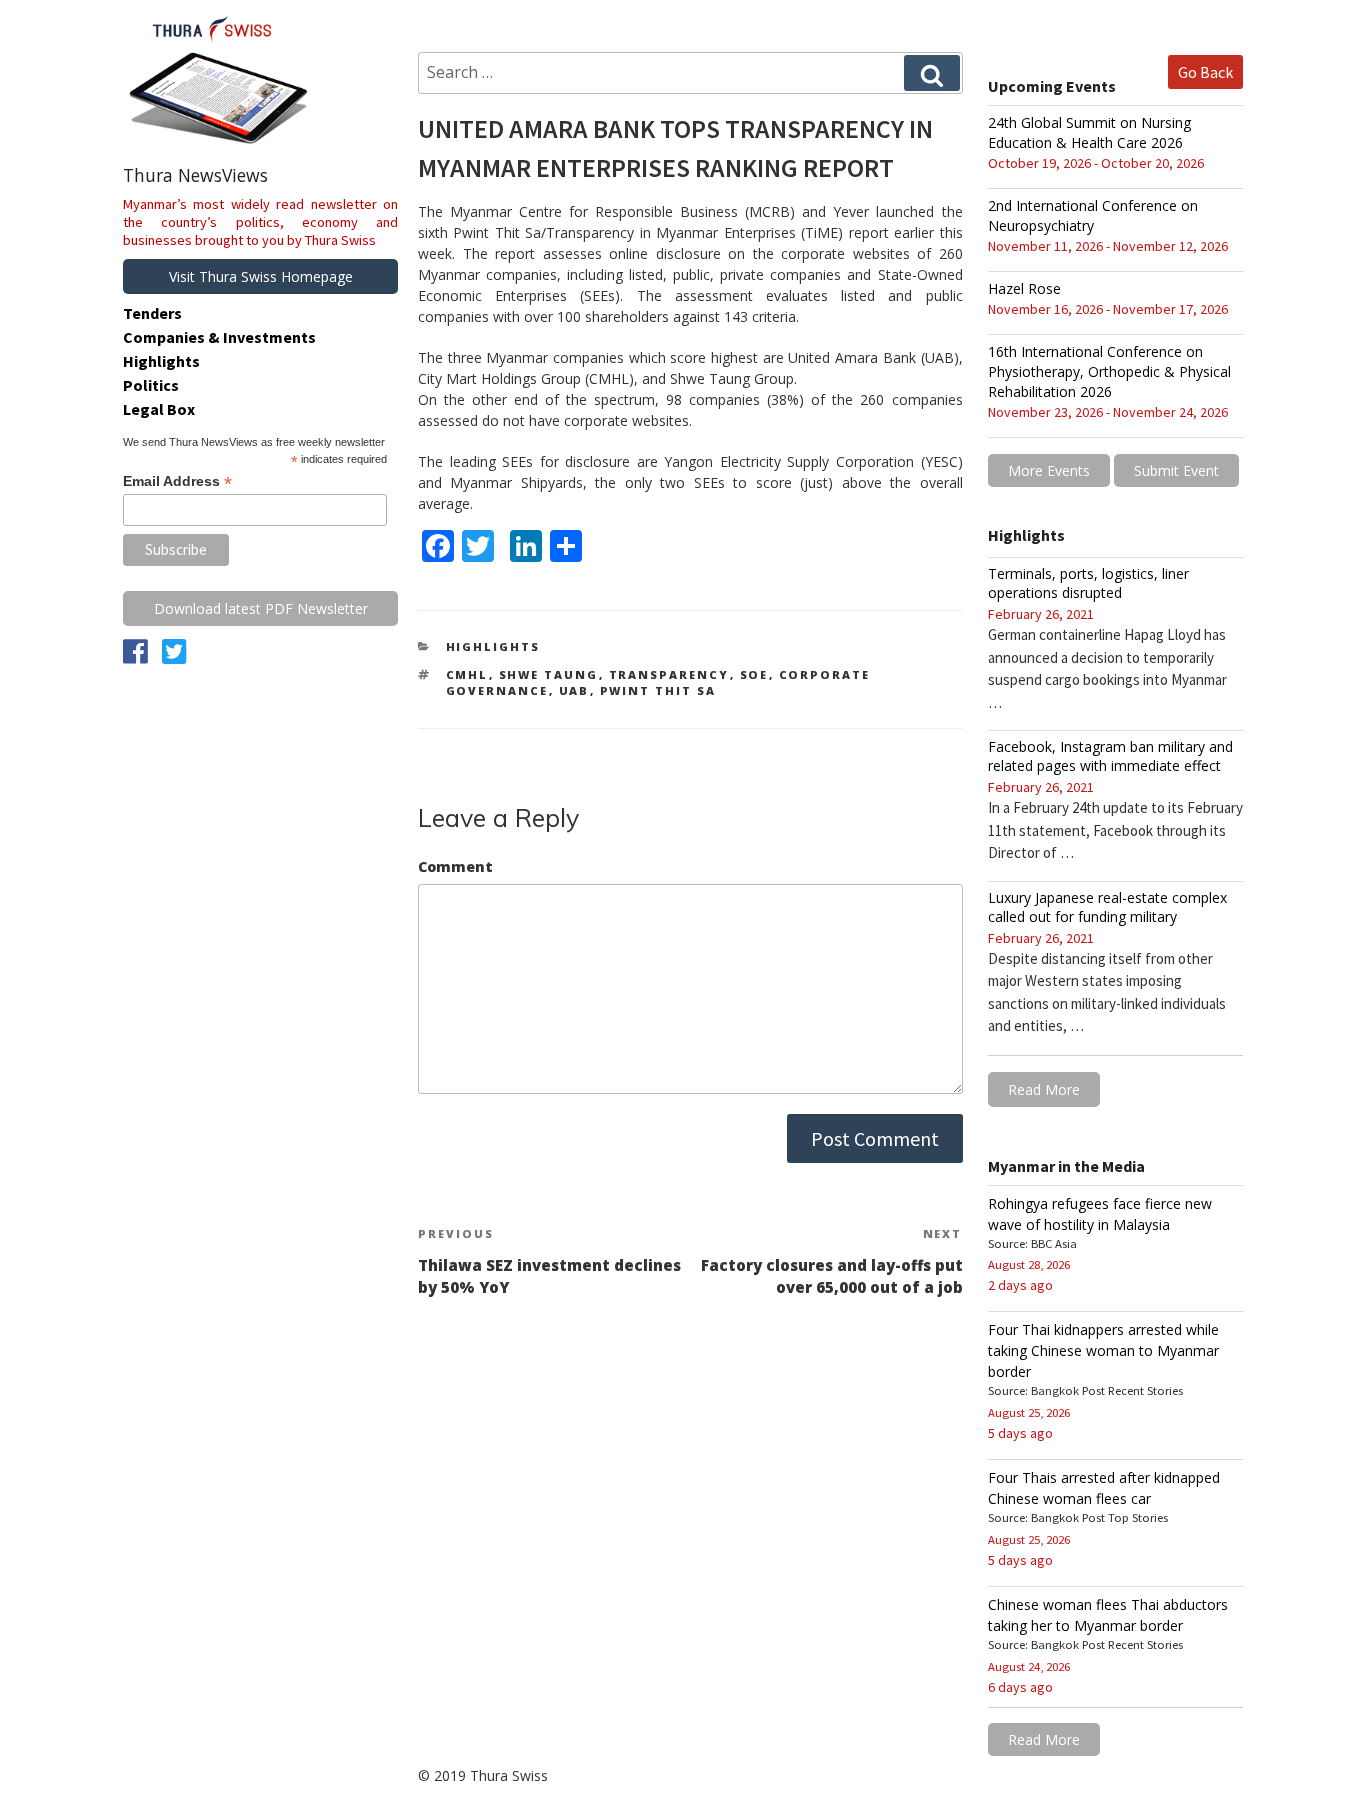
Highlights (493, 646)
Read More (1044, 1089)
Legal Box (159, 409)
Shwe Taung (549, 674)
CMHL (467, 674)
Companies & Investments (219, 337)
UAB (574, 690)
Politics (151, 385)
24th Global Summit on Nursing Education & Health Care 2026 (1089, 132)
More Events (1049, 470)
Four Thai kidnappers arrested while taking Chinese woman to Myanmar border (1103, 1350)
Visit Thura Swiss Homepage (261, 276)
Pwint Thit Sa (658, 690)
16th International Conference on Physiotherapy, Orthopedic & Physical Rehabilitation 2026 (1109, 371)
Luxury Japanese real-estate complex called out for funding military (1107, 907)
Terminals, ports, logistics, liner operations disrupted (1088, 583)
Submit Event (1176, 470)
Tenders (152, 313)
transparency (669, 674)
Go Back (1205, 72)
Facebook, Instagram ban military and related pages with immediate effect (1110, 756)
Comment (455, 866)
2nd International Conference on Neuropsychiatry (1093, 215)
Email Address (177, 481)
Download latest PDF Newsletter (261, 608)
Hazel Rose (1024, 288)
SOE (754, 674)
